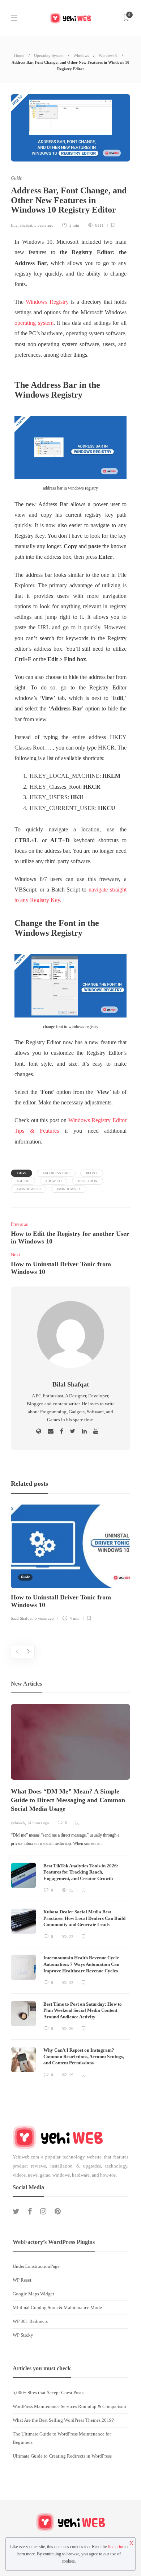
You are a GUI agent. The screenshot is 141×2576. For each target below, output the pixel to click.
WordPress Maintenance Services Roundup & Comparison (69, 2406)
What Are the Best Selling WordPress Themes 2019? (63, 2420)
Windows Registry (47, 302)
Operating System (49, 55)
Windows (81, 55)
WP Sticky (23, 2335)
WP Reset (22, 2280)
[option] (70, 1564)
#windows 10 (29, 1189)
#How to (54, 1181)
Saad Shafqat (22, 1618)
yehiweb (18, 1823)
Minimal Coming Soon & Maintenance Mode (57, 2308)
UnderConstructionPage (36, 2266)
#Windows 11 (69, 1189)
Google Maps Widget (33, 2294)
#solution (87, 1181)
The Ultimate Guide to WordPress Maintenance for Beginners (62, 2438)
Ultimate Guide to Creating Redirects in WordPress (62, 2456)
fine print (116, 2547)
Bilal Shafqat (22, 225)
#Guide (23, 1181)
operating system (34, 323)
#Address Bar (56, 1173)
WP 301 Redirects (30, 2321)
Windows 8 (108, 55)
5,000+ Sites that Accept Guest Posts (48, 2393)
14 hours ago (38, 1823)
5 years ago (44, 225)
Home (19, 55)
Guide (16, 178)
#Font (92, 1173)
